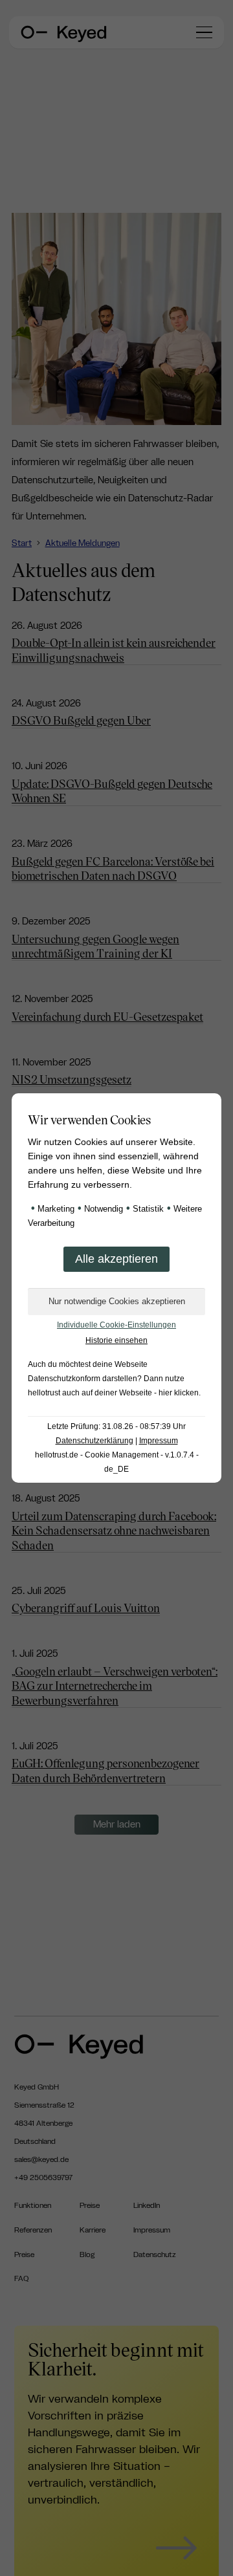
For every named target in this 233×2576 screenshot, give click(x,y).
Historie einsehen (116, 1340)
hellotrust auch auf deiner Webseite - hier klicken (113, 1393)
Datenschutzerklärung (94, 1441)
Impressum (159, 1441)
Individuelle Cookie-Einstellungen (116, 1325)
